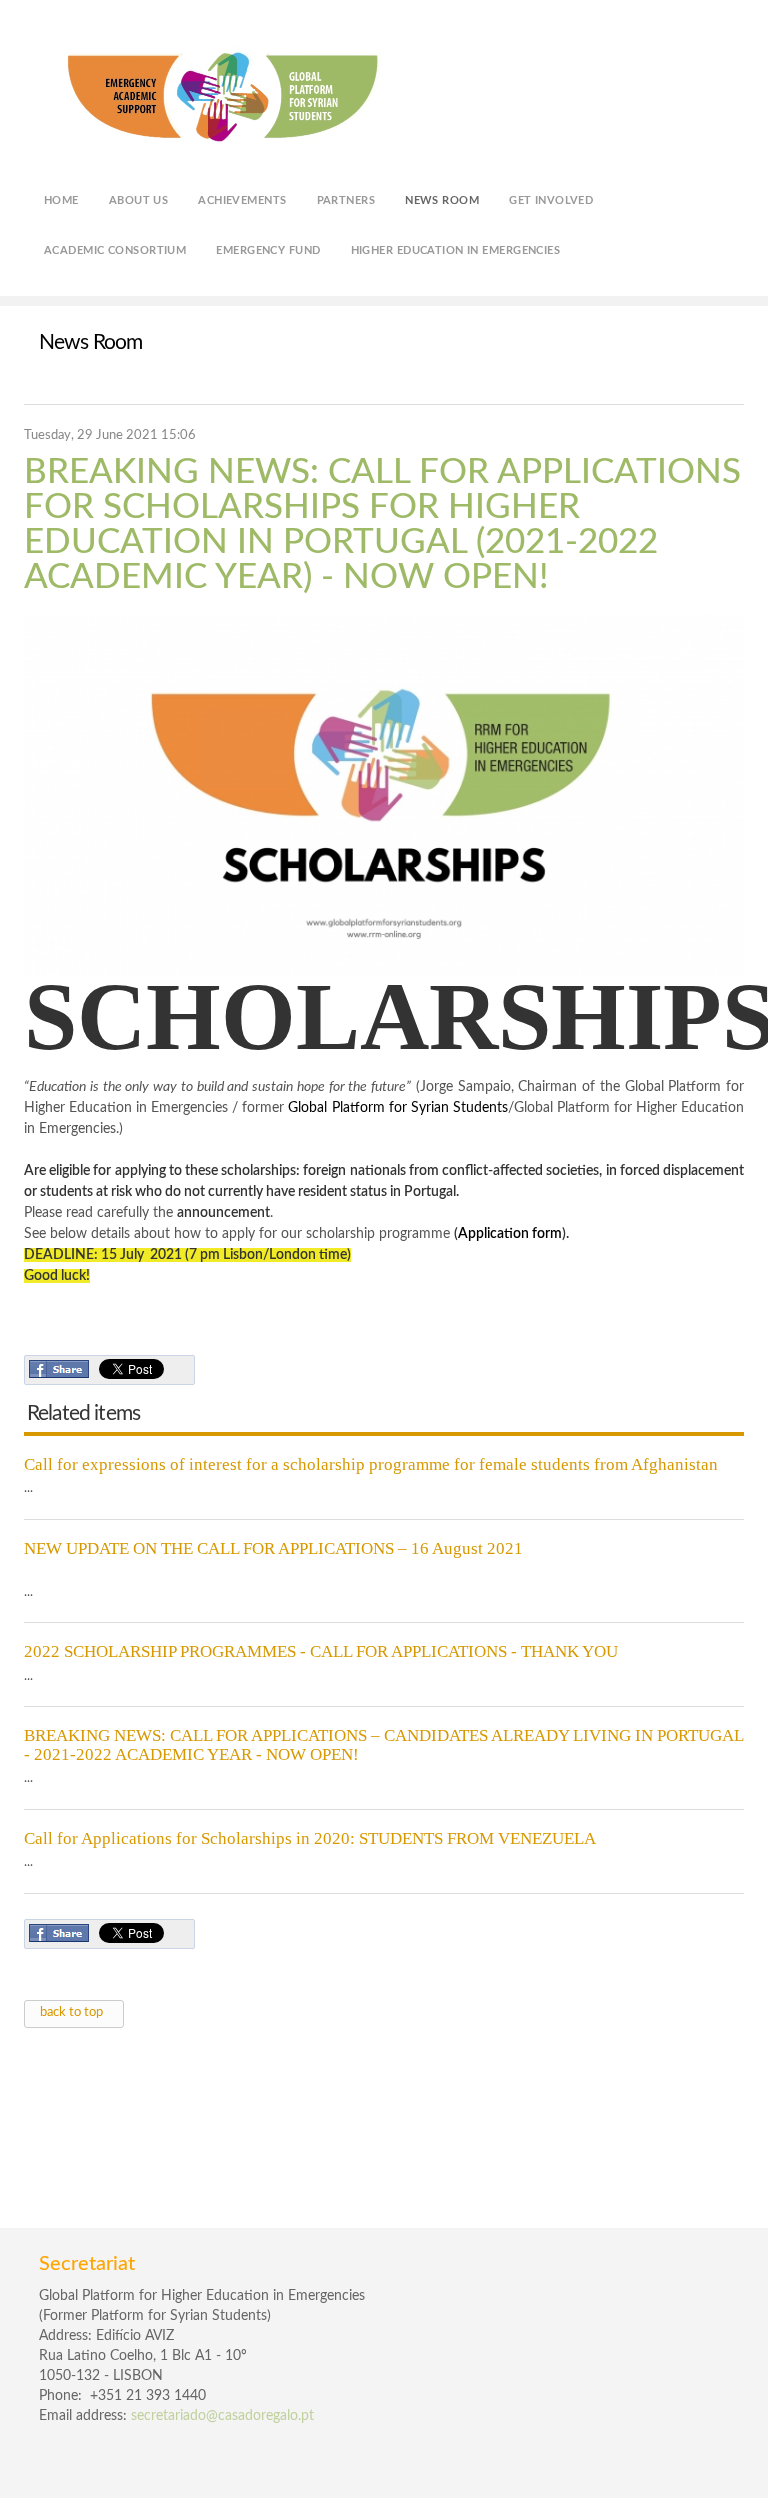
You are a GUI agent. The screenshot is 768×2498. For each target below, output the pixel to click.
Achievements (242, 200)
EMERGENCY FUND (268, 250)
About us (139, 200)
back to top (71, 2012)
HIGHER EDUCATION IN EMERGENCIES (456, 250)
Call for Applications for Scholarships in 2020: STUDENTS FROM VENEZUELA (310, 1839)
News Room (442, 200)
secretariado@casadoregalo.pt (222, 2416)
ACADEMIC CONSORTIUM (115, 250)
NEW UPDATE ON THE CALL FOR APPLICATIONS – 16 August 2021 (273, 1549)
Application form (510, 1234)
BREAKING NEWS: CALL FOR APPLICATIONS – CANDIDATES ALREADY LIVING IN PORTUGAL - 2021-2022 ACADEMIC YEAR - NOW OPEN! (383, 1745)
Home (61, 200)
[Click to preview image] (384, 795)
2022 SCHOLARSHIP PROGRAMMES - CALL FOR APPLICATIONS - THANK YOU (321, 1652)
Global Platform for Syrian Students (397, 1108)
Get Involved (551, 200)
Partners (346, 200)
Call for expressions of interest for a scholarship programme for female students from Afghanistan (371, 1465)
